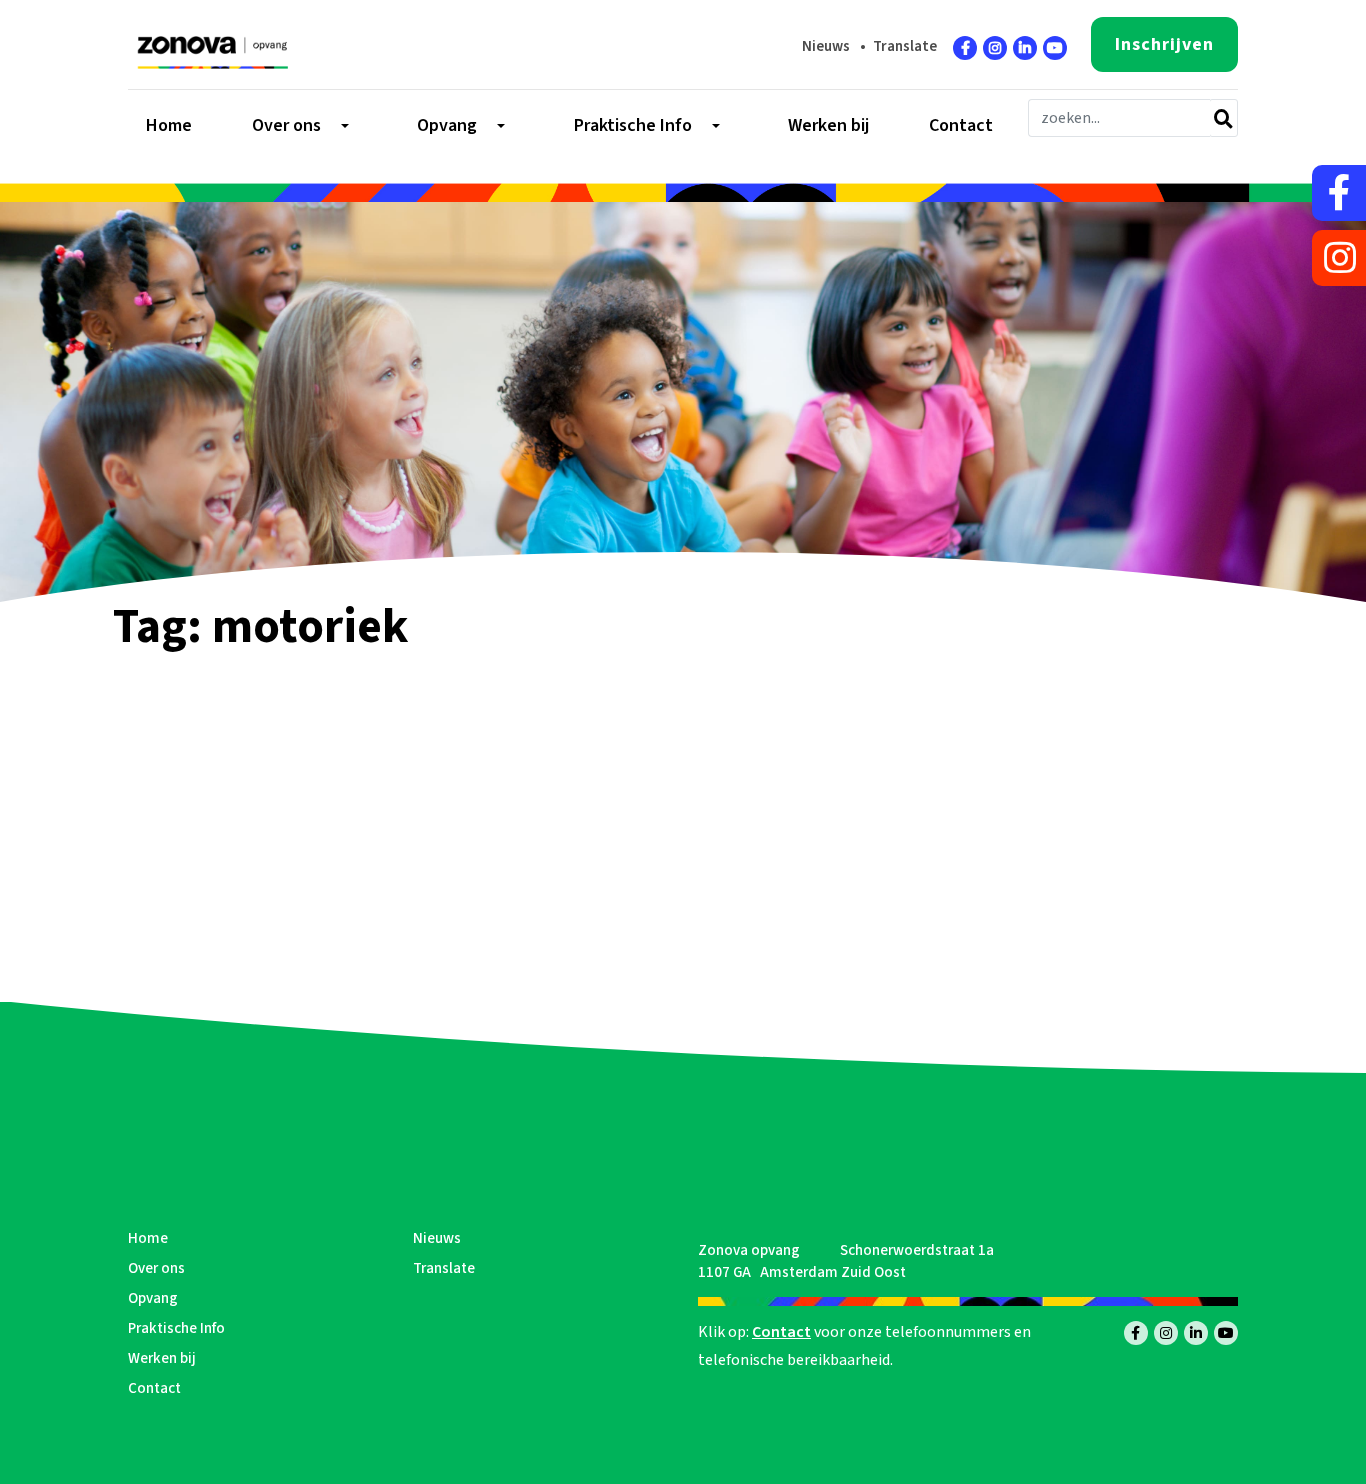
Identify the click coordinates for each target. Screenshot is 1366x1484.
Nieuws (826, 46)
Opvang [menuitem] (447, 126)
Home (148, 1238)
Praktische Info (176, 1328)
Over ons (156, 1268)
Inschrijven (1164, 44)
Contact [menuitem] (961, 126)
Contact (154, 1388)
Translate (905, 46)
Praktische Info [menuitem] (633, 126)
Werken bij (162, 1358)
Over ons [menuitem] (286, 126)
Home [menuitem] (169, 126)
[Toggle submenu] (343, 126)
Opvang (153, 1298)
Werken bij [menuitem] (828, 126)
